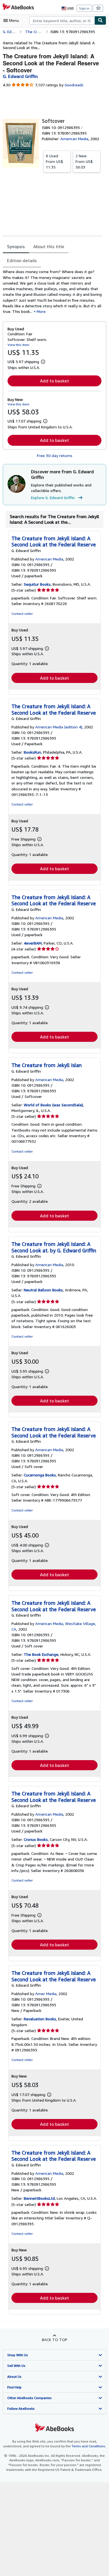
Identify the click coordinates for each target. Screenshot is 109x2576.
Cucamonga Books (40, 1475)
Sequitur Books (37, 584)
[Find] (100, 20)
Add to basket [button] (54, 381)
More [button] (41, 311)
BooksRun (32, 752)
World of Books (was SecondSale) (53, 1105)
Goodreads (74, 85)
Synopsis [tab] (16, 246)
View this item (18, 345)
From (54, 161)
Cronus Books (36, 1839)
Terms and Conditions (88, 2446)
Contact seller (22, 614)
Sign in (84, 8)
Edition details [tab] (22, 260)
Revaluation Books (40, 2019)
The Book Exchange (41, 1654)
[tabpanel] (52, 292)
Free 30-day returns (55, 455)
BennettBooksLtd (39, 2198)
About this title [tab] (49, 246)
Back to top (55, 2340)
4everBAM (33, 943)
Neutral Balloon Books (43, 1290)
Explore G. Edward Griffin (53, 498)
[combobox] (62, 20)
